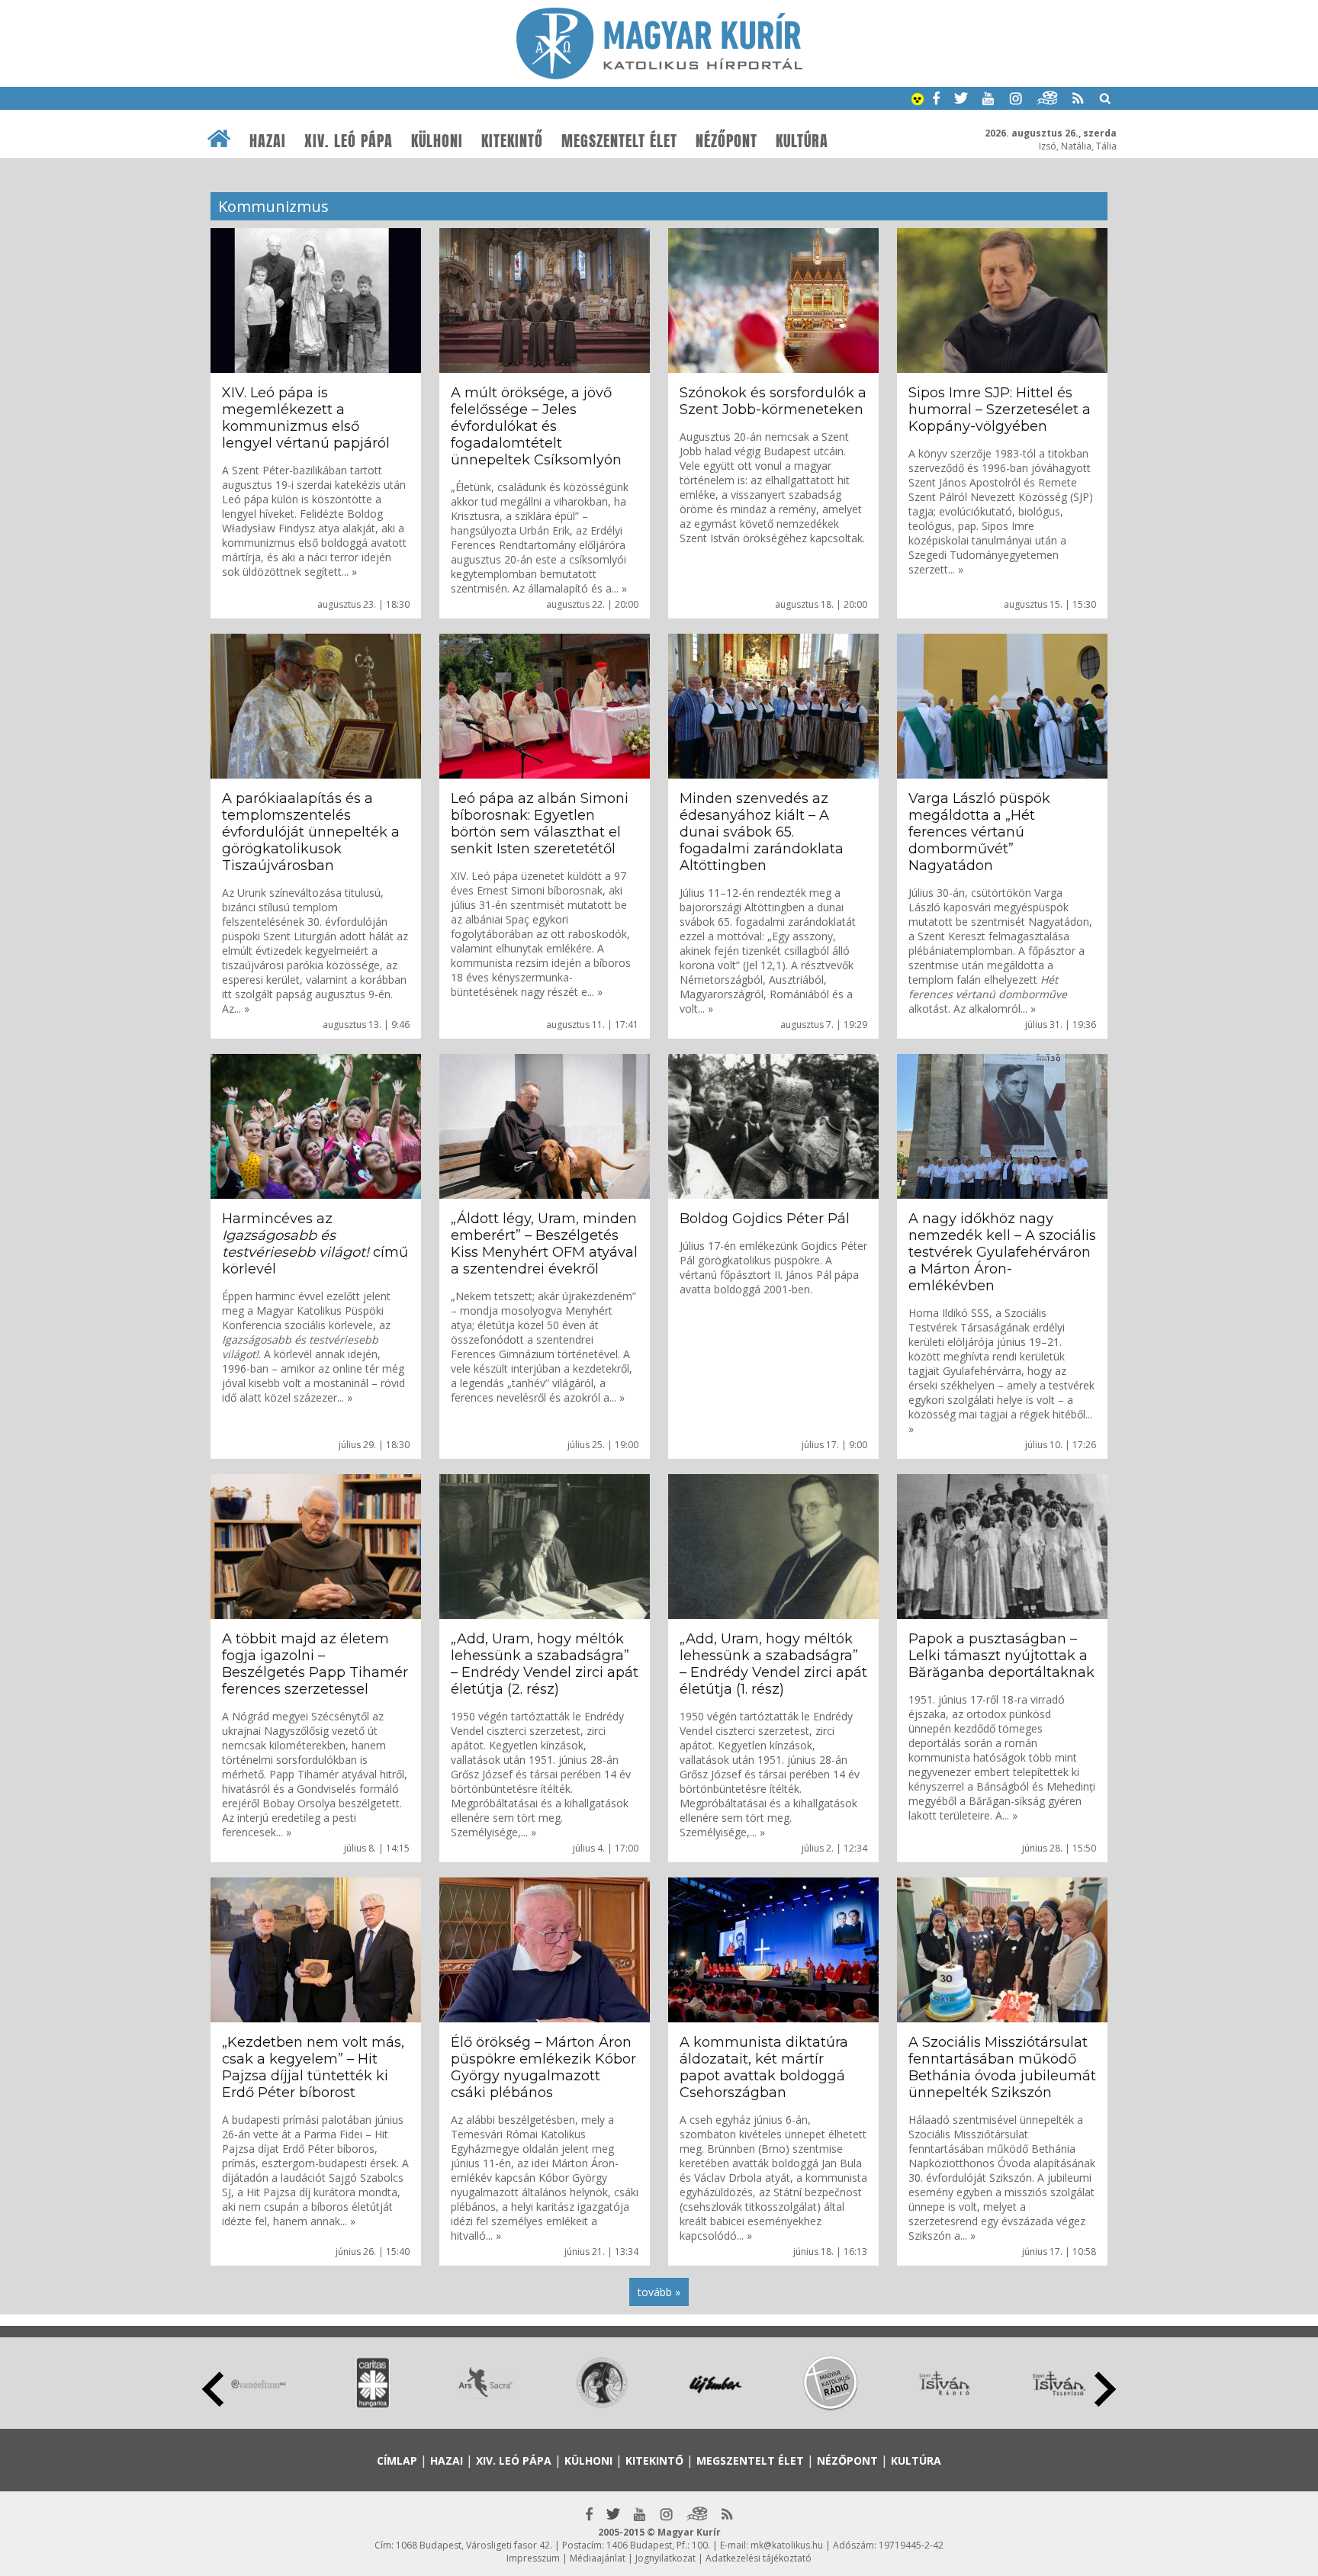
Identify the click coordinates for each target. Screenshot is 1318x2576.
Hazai (268, 141)
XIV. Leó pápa (349, 141)
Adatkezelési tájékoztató (759, 2558)
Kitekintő (512, 141)
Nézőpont (727, 141)
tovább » (659, 2292)
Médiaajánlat (598, 2558)
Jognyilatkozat (665, 2558)
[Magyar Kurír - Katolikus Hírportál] (659, 75)
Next (1105, 2389)
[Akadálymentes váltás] (918, 101)
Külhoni (437, 141)
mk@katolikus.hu (787, 2545)
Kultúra (802, 141)
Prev (213, 2389)
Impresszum (533, 2558)
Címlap (397, 2460)
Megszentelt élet (619, 141)
